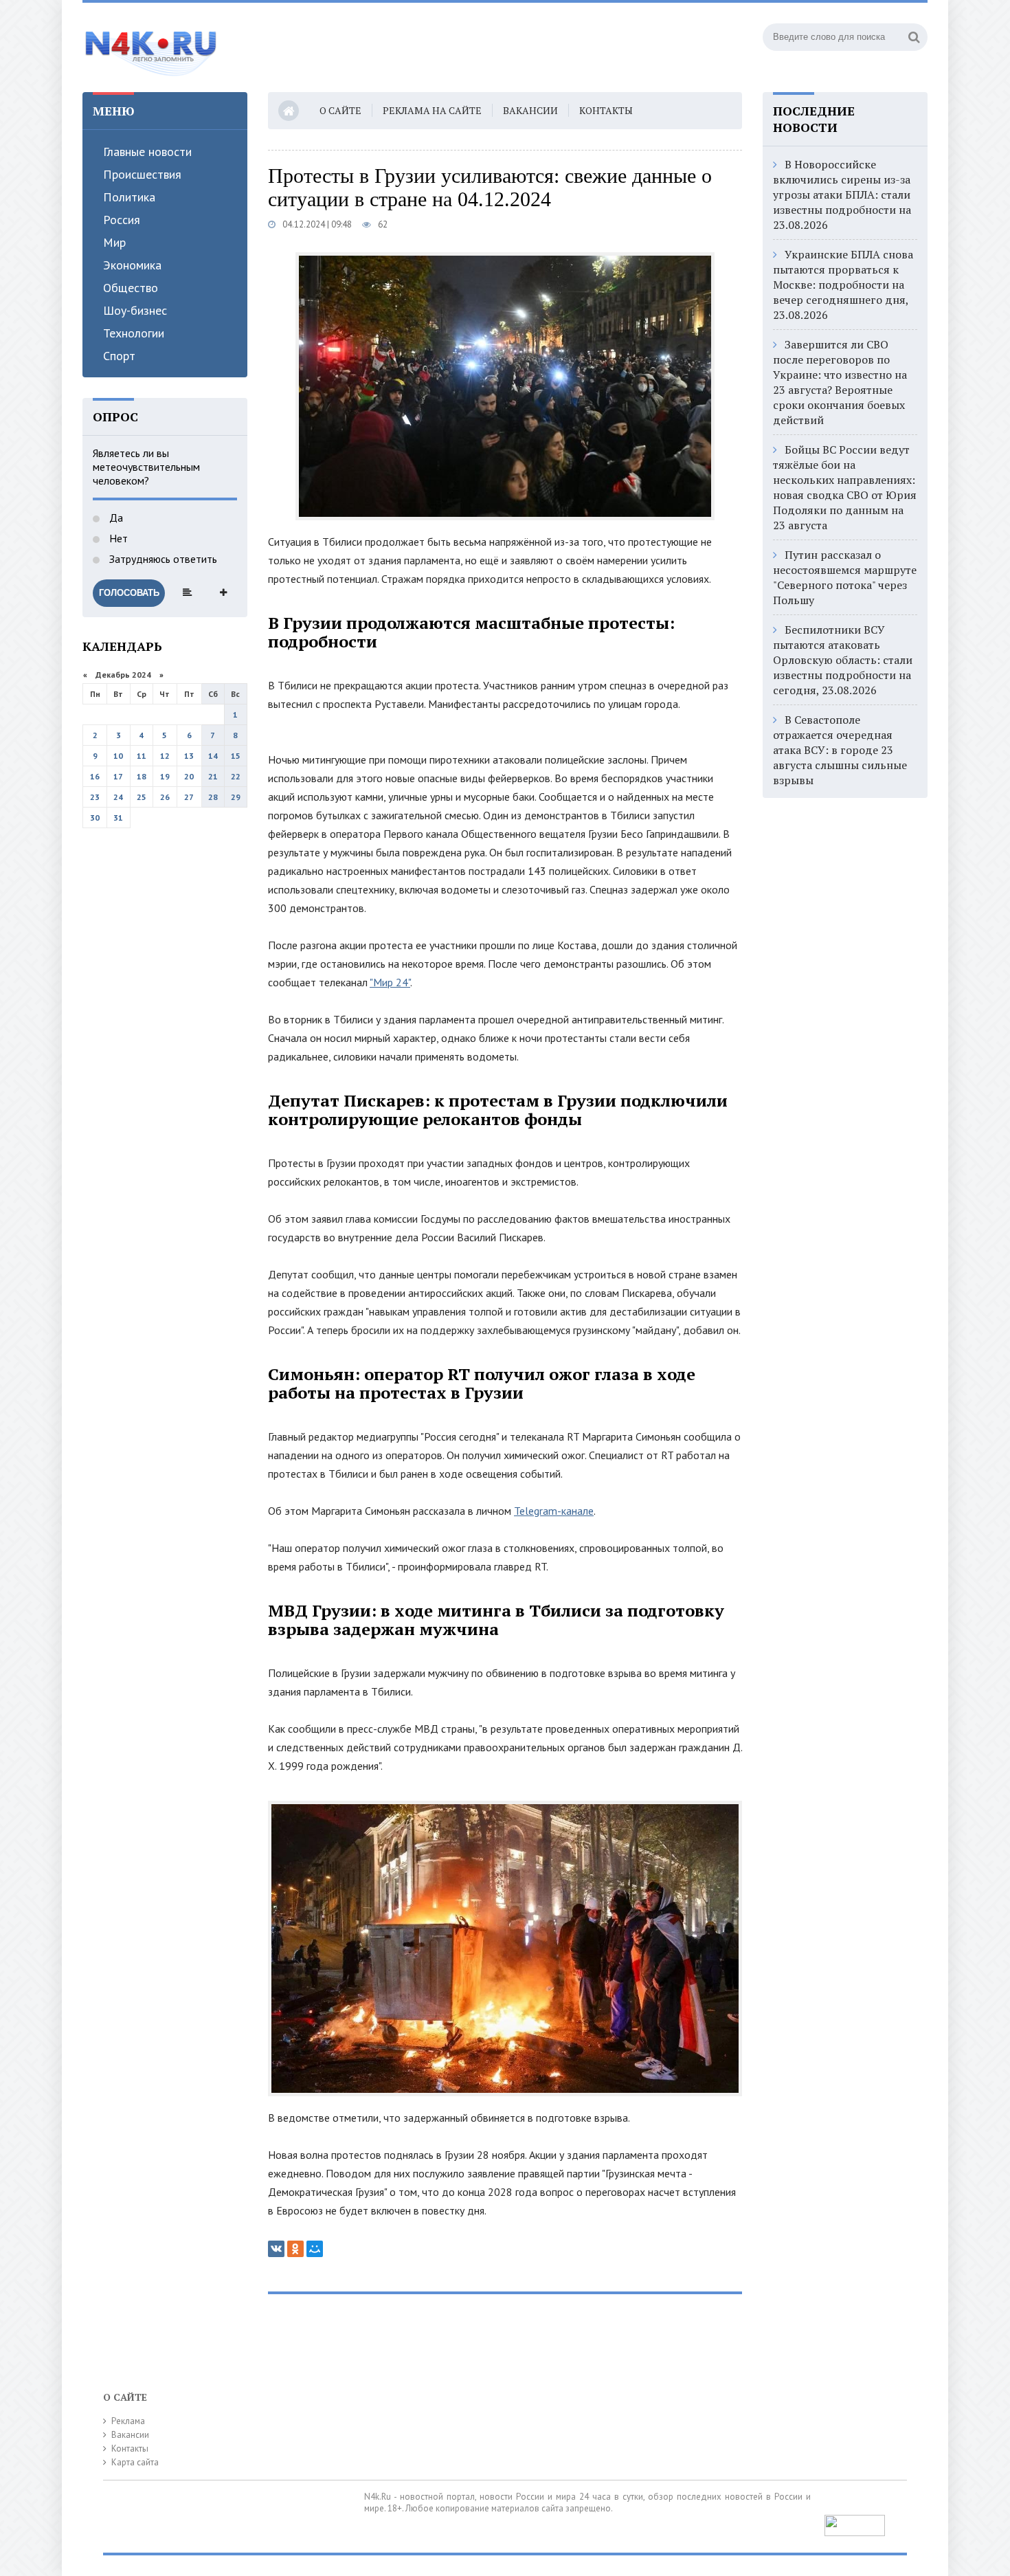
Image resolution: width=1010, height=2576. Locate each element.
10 (118, 756)
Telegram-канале (554, 1511)
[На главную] (151, 47)
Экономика (132, 265)
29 (236, 797)
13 (189, 756)
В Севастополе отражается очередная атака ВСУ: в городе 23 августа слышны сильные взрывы (840, 750)
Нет (117, 538)
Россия (122, 220)
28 (213, 797)
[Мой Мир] (315, 2249)
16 (95, 776)
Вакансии (530, 110)
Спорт (119, 356)
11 (142, 756)
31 (118, 818)
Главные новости (147, 152)
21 (213, 776)
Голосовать (129, 593)
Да (115, 518)
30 (95, 818)
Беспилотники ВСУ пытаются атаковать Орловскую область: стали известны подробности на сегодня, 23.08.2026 (843, 660)
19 (165, 776)
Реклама (128, 2421)
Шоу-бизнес (135, 310)
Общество (131, 288)
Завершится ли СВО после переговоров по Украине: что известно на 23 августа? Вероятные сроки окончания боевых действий (840, 382)
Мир (114, 242)
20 (189, 776)
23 (95, 797)
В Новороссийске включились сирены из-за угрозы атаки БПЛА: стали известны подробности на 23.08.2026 (842, 195)
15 (236, 756)
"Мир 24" (390, 982)
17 (118, 776)
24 (118, 797)
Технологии (134, 333)
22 (236, 776)
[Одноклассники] (295, 2249)
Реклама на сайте (432, 110)
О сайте (340, 110)
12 (165, 756)
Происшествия (142, 174)
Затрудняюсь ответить (162, 559)
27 (189, 797)
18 (142, 776)
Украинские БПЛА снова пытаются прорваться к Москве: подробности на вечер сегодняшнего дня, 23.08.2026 (843, 285)
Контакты (606, 110)
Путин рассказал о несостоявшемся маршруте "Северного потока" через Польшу (845, 577)
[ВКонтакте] (276, 2249)
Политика (129, 197)
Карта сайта (135, 2462)
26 (165, 797)
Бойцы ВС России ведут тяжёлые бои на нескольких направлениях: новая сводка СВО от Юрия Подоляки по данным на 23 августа (845, 487)
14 (213, 756)
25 (142, 797)
